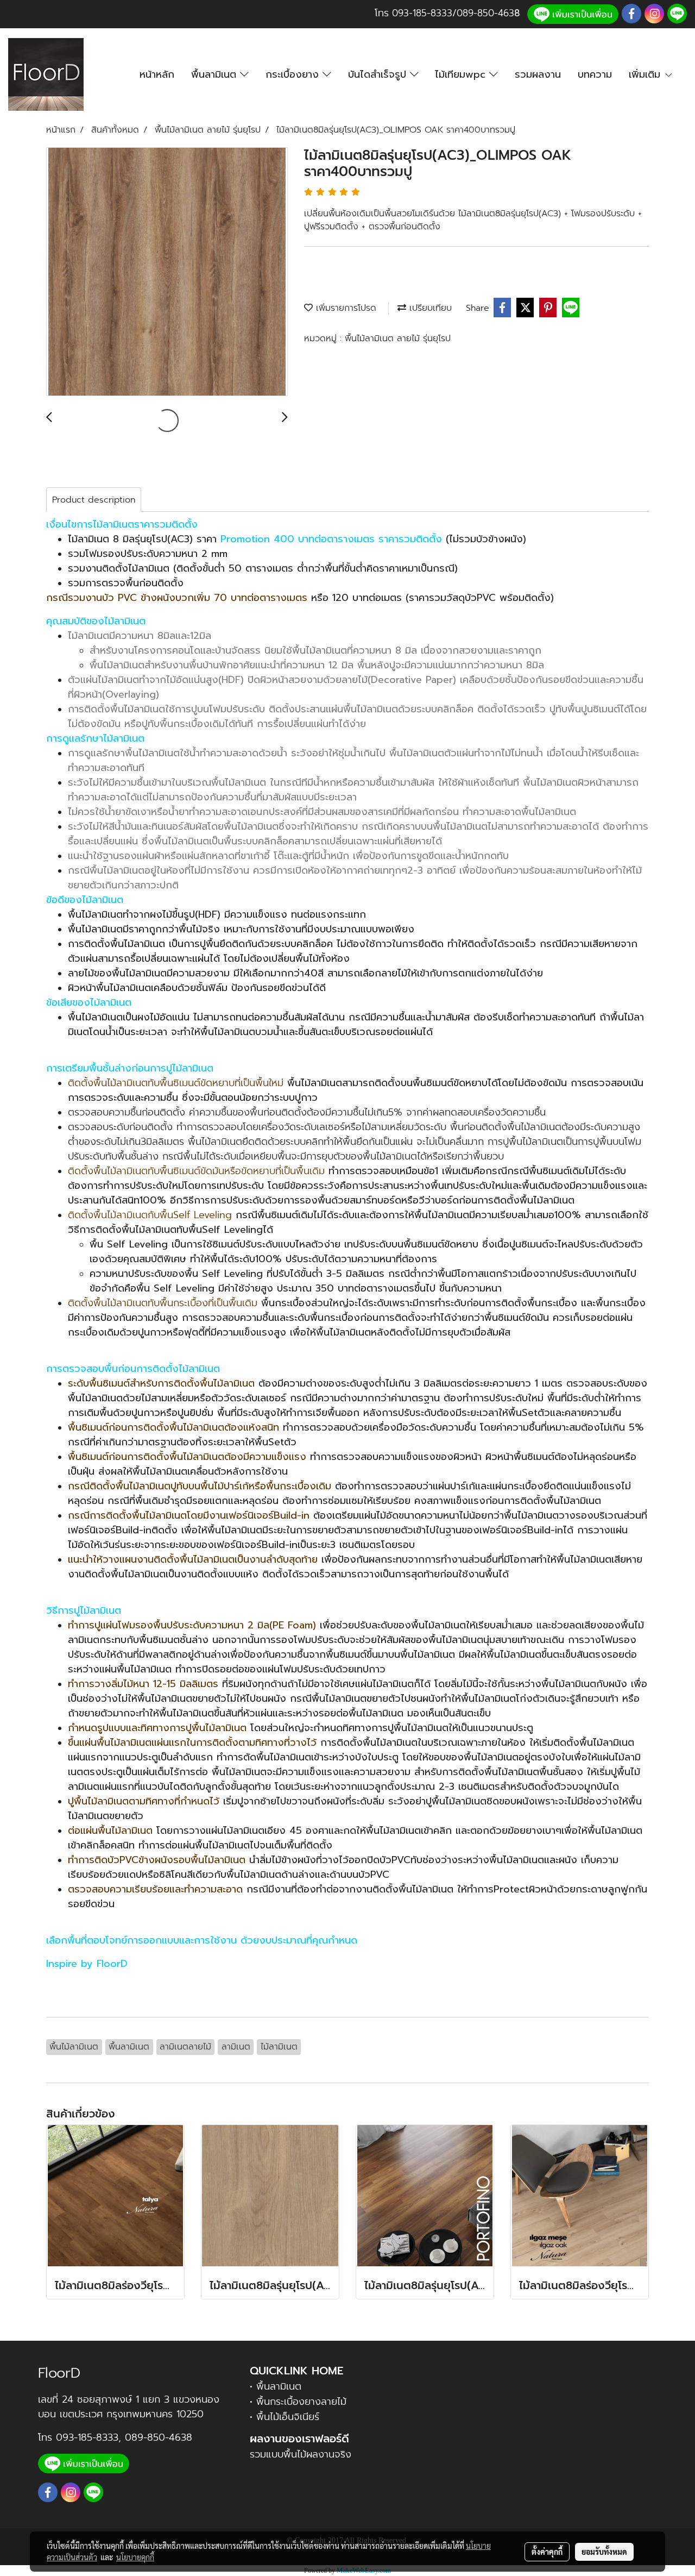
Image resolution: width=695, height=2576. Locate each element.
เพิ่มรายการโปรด (345, 308)
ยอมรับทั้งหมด (604, 2552)
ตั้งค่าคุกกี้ (547, 2552)
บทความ (595, 74)
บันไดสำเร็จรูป (379, 74)
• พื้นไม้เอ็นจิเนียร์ (285, 2417)
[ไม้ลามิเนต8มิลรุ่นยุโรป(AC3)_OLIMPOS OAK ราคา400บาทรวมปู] (167, 272)
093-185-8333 (422, 13)
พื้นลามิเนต (216, 74)
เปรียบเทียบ (429, 308)
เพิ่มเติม (646, 74)
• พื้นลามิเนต (276, 2386)
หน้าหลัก (157, 74)
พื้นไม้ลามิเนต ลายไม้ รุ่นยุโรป (398, 339)
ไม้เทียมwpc (462, 74)
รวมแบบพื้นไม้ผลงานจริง (301, 2454)
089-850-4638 (159, 2437)
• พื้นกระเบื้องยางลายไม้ (298, 2402)
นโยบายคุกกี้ (135, 2557)
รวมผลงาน (538, 74)
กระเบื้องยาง (294, 74)
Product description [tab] (94, 500)
